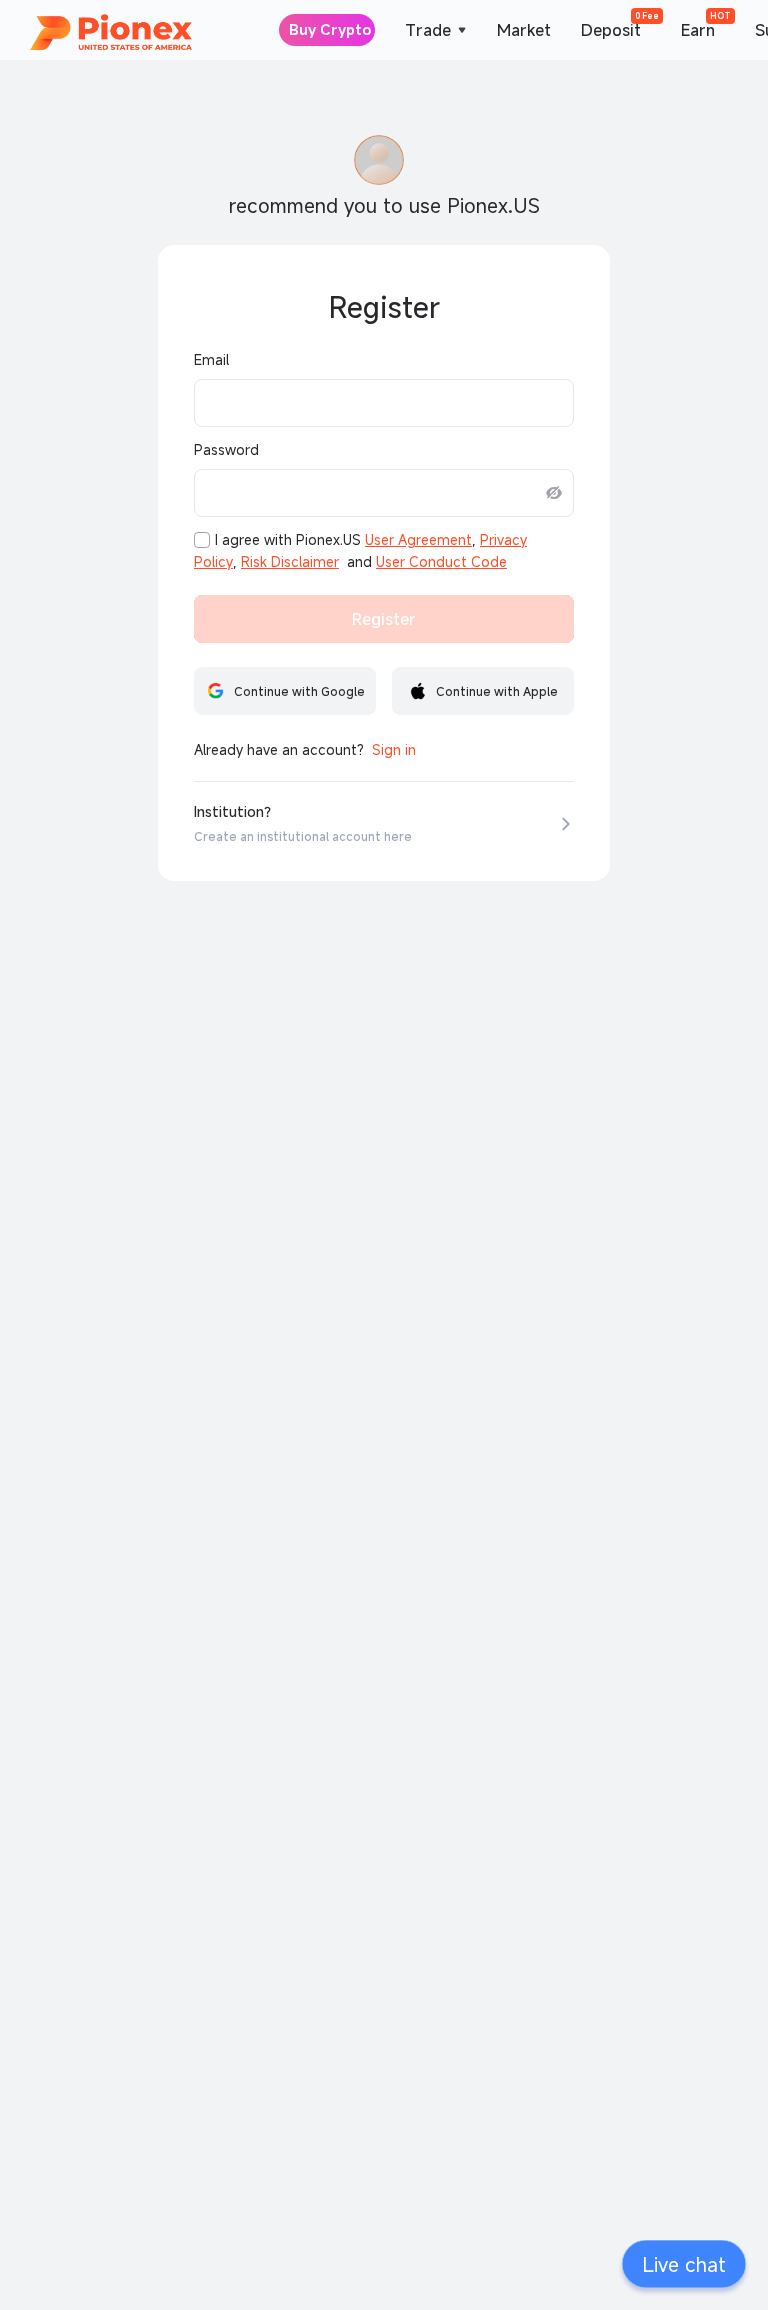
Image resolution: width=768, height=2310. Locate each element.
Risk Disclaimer (290, 562)
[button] (684, 2264)
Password (226, 450)
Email (211, 360)
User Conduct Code (441, 562)
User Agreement (418, 540)
